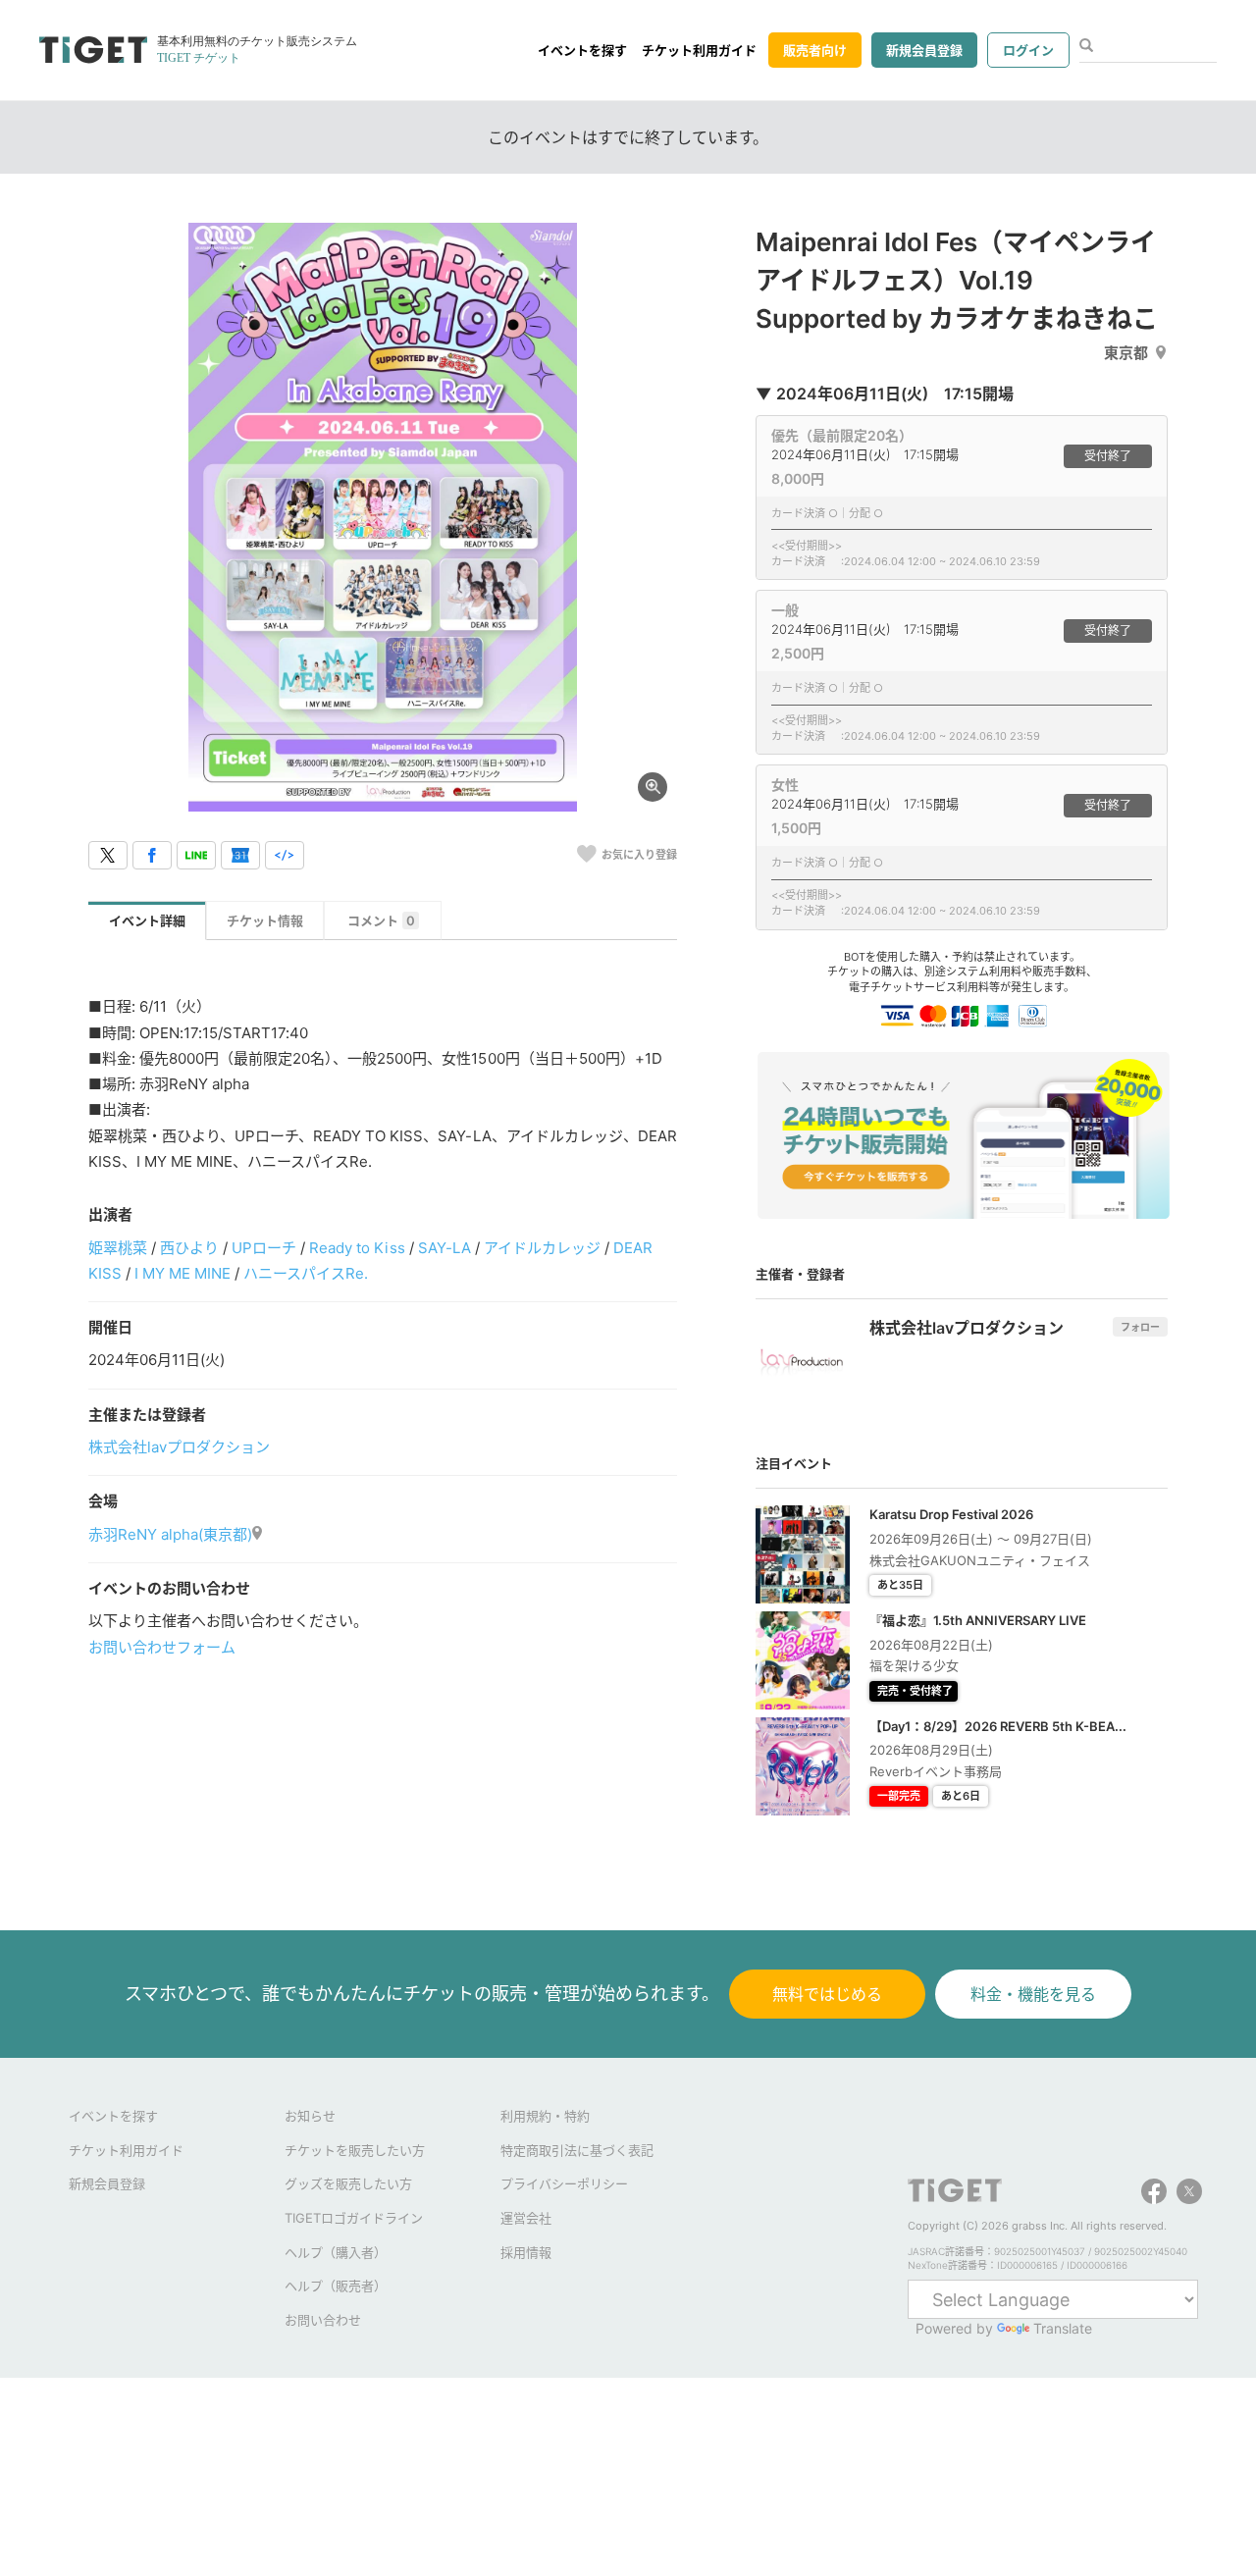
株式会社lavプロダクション (179, 1447)
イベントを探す (582, 50)
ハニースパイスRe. (306, 1273)
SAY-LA (445, 1248)
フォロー (1140, 1327)
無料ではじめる (827, 1994)
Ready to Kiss (357, 1248)
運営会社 (526, 2218)
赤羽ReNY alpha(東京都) (170, 1534)
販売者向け (815, 50)
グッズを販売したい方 (348, 2183)
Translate (1063, 2328)
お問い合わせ (323, 2320)
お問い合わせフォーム (162, 1647)
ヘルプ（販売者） (336, 2286)
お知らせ (310, 2116)
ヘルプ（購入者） (336, 2252)
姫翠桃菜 (118, 1248)
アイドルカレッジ (542, 1248)
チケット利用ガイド (699, 50)
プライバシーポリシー (564, 2183)
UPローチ (264, 1248)
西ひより (189, 1248)
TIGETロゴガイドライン (354, 2218)
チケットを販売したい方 (355, 2150)
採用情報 (526, 2252)
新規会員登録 (924, 50)
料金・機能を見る (1033, 1994)
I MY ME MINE (183, 1273)
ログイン (1028, 50)
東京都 (1126, 353)
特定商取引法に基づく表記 (577, 2150)
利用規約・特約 (545, 2116)
